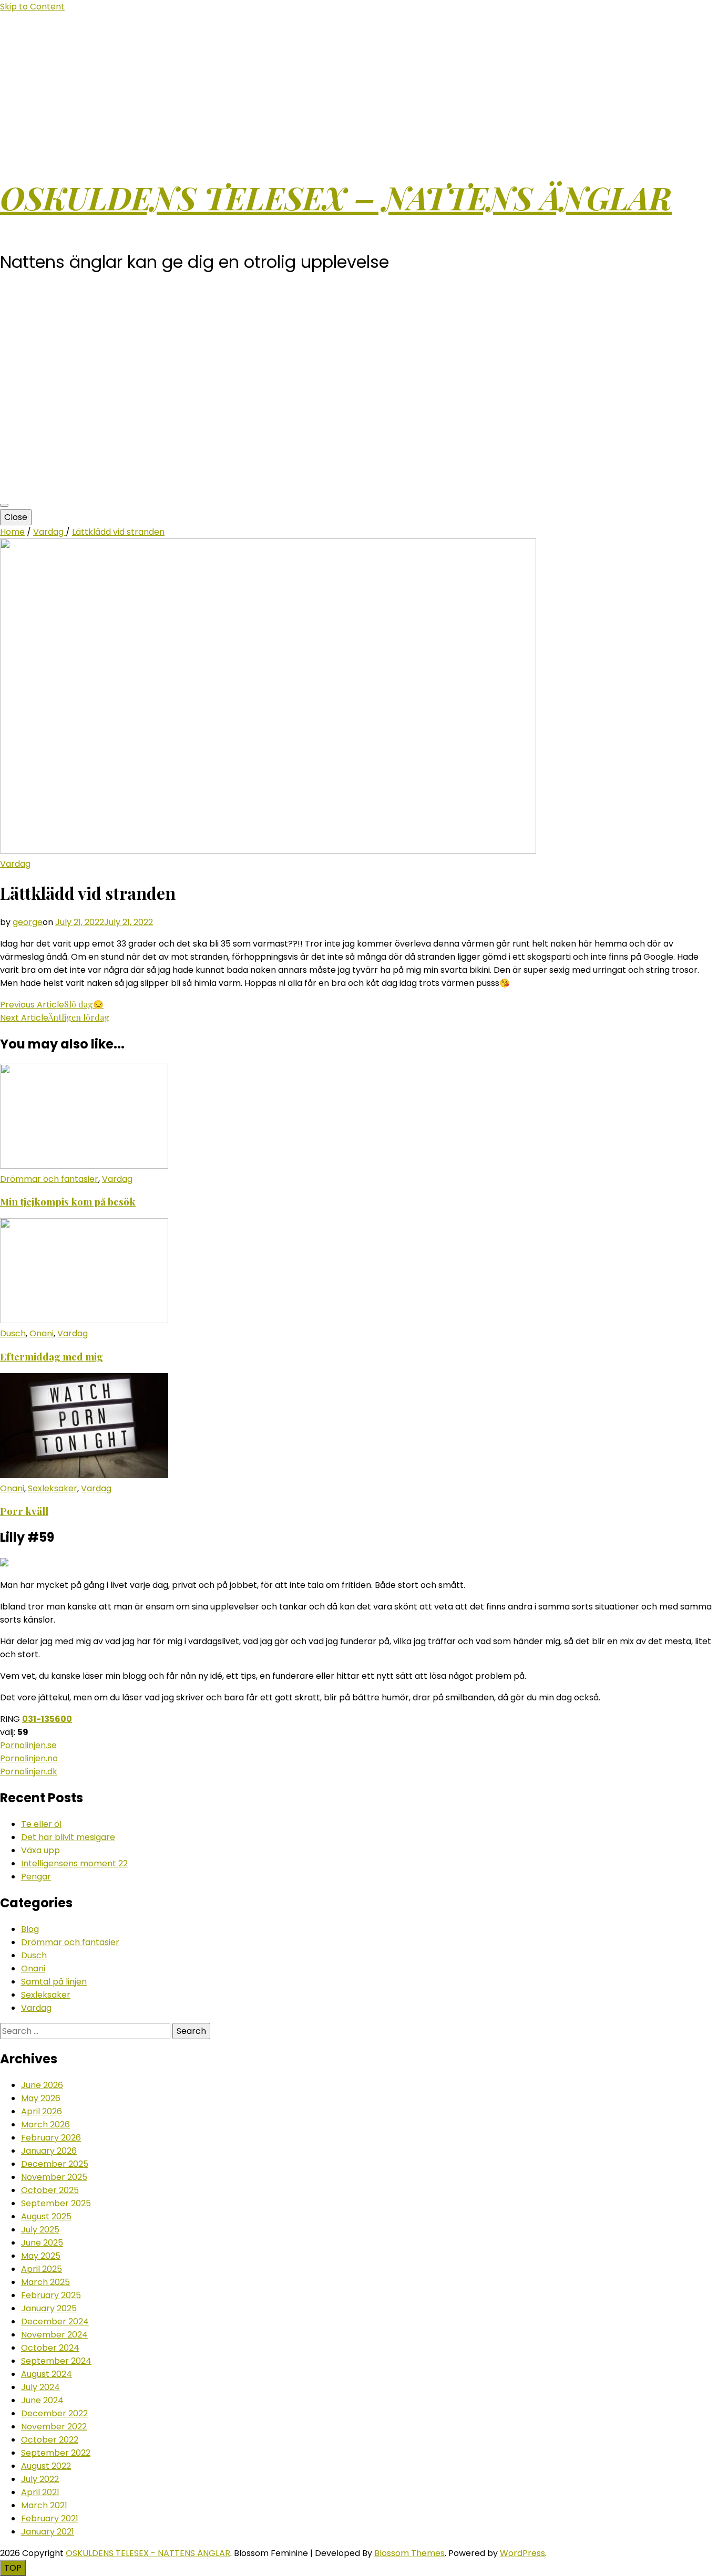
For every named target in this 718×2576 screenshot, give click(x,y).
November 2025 (54, 2177)
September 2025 (56, 2203)
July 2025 (40, 2230)
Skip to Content (32, 7)
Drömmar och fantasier (49, 1179)
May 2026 (41, 2098)
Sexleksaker (53, 1488)
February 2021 (50, 2518)
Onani (42, 1333)
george (28, 922)
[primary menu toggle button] (4, 505)
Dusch (13, 1333)
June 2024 (42, 2400)
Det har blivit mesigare (68, 1837)
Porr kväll (24, 1511)
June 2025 (42, 2243)
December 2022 (54, 2413)
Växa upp (40, 1850)
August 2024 (47, 2374)
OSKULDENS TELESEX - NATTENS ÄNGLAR (148, 2553)
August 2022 (46, 2466)
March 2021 (44, 2505)
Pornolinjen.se (28, 1745)
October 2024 (50, 2348)
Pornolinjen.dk (29, 1772)
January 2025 (49, 2308)
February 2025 (51, 2295)
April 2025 (42, 2269)
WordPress (522, 2553)
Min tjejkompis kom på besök (68, 1202)
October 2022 (50, 2440)
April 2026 (42, 2111)
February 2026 (51, 2138)
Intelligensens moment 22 (74, 1863)
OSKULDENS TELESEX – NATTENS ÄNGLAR (336, 197)
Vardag (15, 864)
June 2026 (42, 2085)
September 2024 (56, 2361)
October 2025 (50, 2190)
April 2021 (40, 2492)
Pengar (36, 1877)
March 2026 (45, 2125)
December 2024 (55, 2321)
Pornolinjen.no (29, 1758)
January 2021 (48, 2532)
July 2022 (40, 2479)
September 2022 (56, 2453)
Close (16, 517)
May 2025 (41, 2256)
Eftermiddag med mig (52, 1357)
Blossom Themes (409, 2553)
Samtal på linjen (54, 1982)
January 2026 (49, 2151)
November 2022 (54, 2427)
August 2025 (46, 2216)
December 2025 (55, 2164)
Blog (30, 1929)
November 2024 (54, 2335)
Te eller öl (41, 1824)
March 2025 (45, 2282)
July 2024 (40, 2387)
